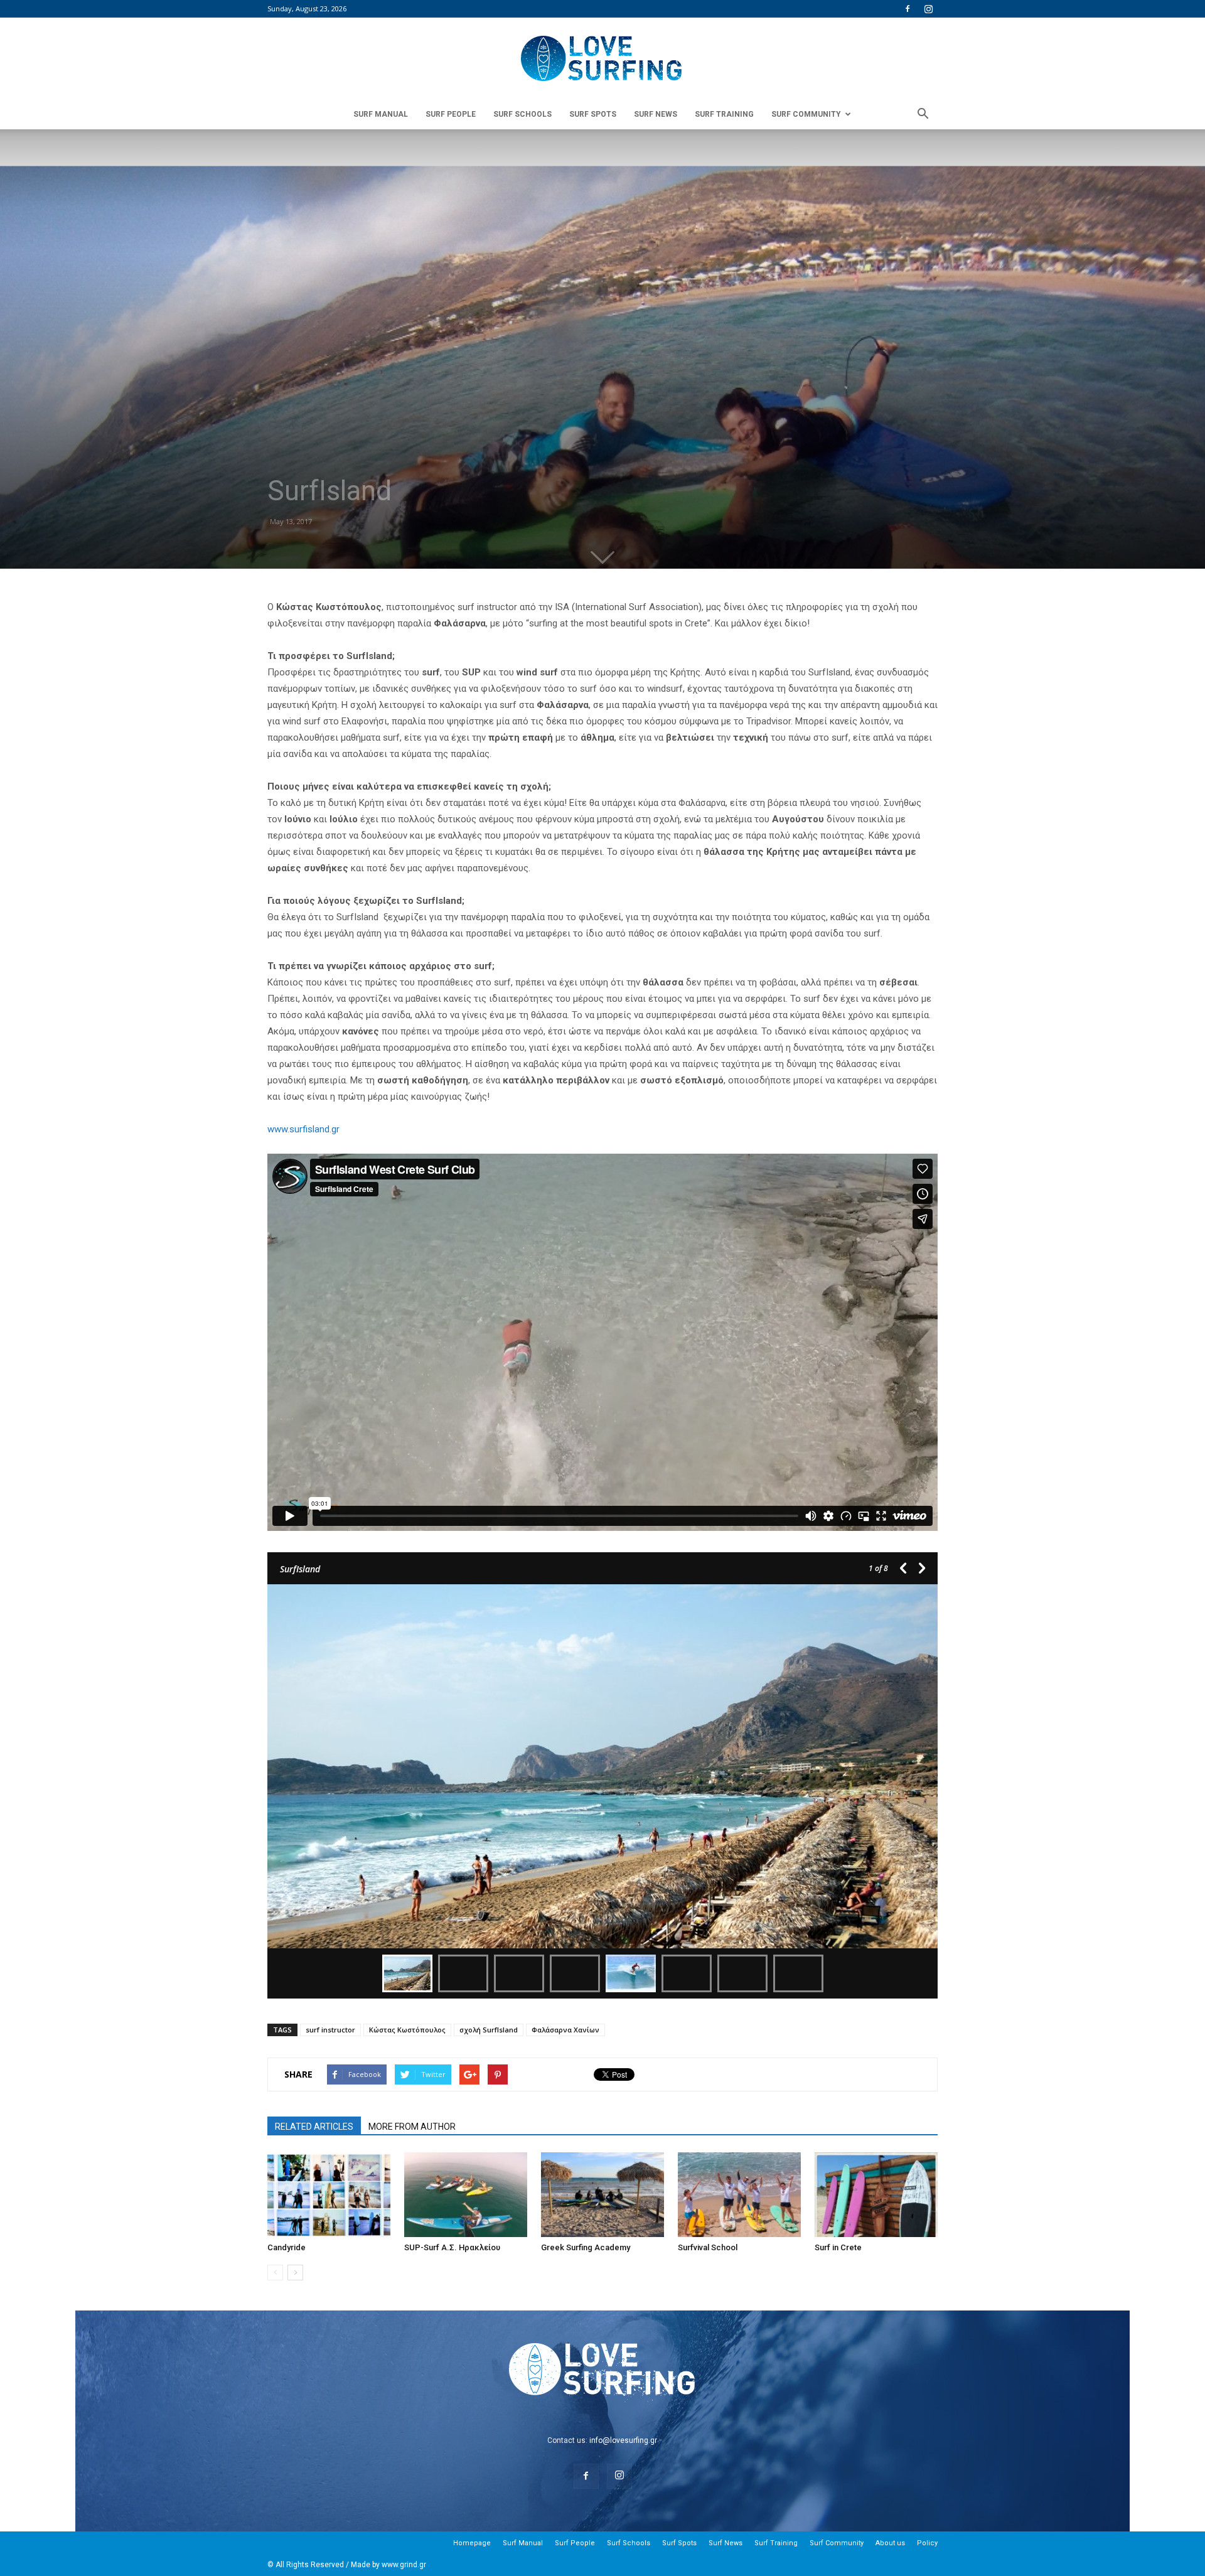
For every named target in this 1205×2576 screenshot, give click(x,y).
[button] (923, 114)
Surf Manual (381, 114)
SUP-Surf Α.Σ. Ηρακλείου (452, 2247)
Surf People (451, 114)
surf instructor (330, 2030)
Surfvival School (708, 2247)
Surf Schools (522, 114)
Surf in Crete (838, 2247)
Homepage (472, 2543)
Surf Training (724, 114)
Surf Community (806, 114)
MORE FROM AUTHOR (412, 2127)
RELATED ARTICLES (314, 2127)
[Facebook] (908, 9)
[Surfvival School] (739, 2195)
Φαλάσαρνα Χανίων (565, 2030)
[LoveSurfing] (602, 59)
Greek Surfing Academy (586, 2247)
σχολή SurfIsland (489, 2030)
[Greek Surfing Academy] (602, 2195)
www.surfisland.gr (303, 1129)
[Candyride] (329, 2195)
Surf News (656, 114)
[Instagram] (928, 9)
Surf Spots (593, 114)
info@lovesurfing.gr (623, 2440)
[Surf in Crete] (876, 2195)
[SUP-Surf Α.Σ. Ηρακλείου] (466, 2195)
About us (890, 2543)
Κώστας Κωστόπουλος (407, 2030)
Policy (927, 2543)
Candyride (287, 2247)
